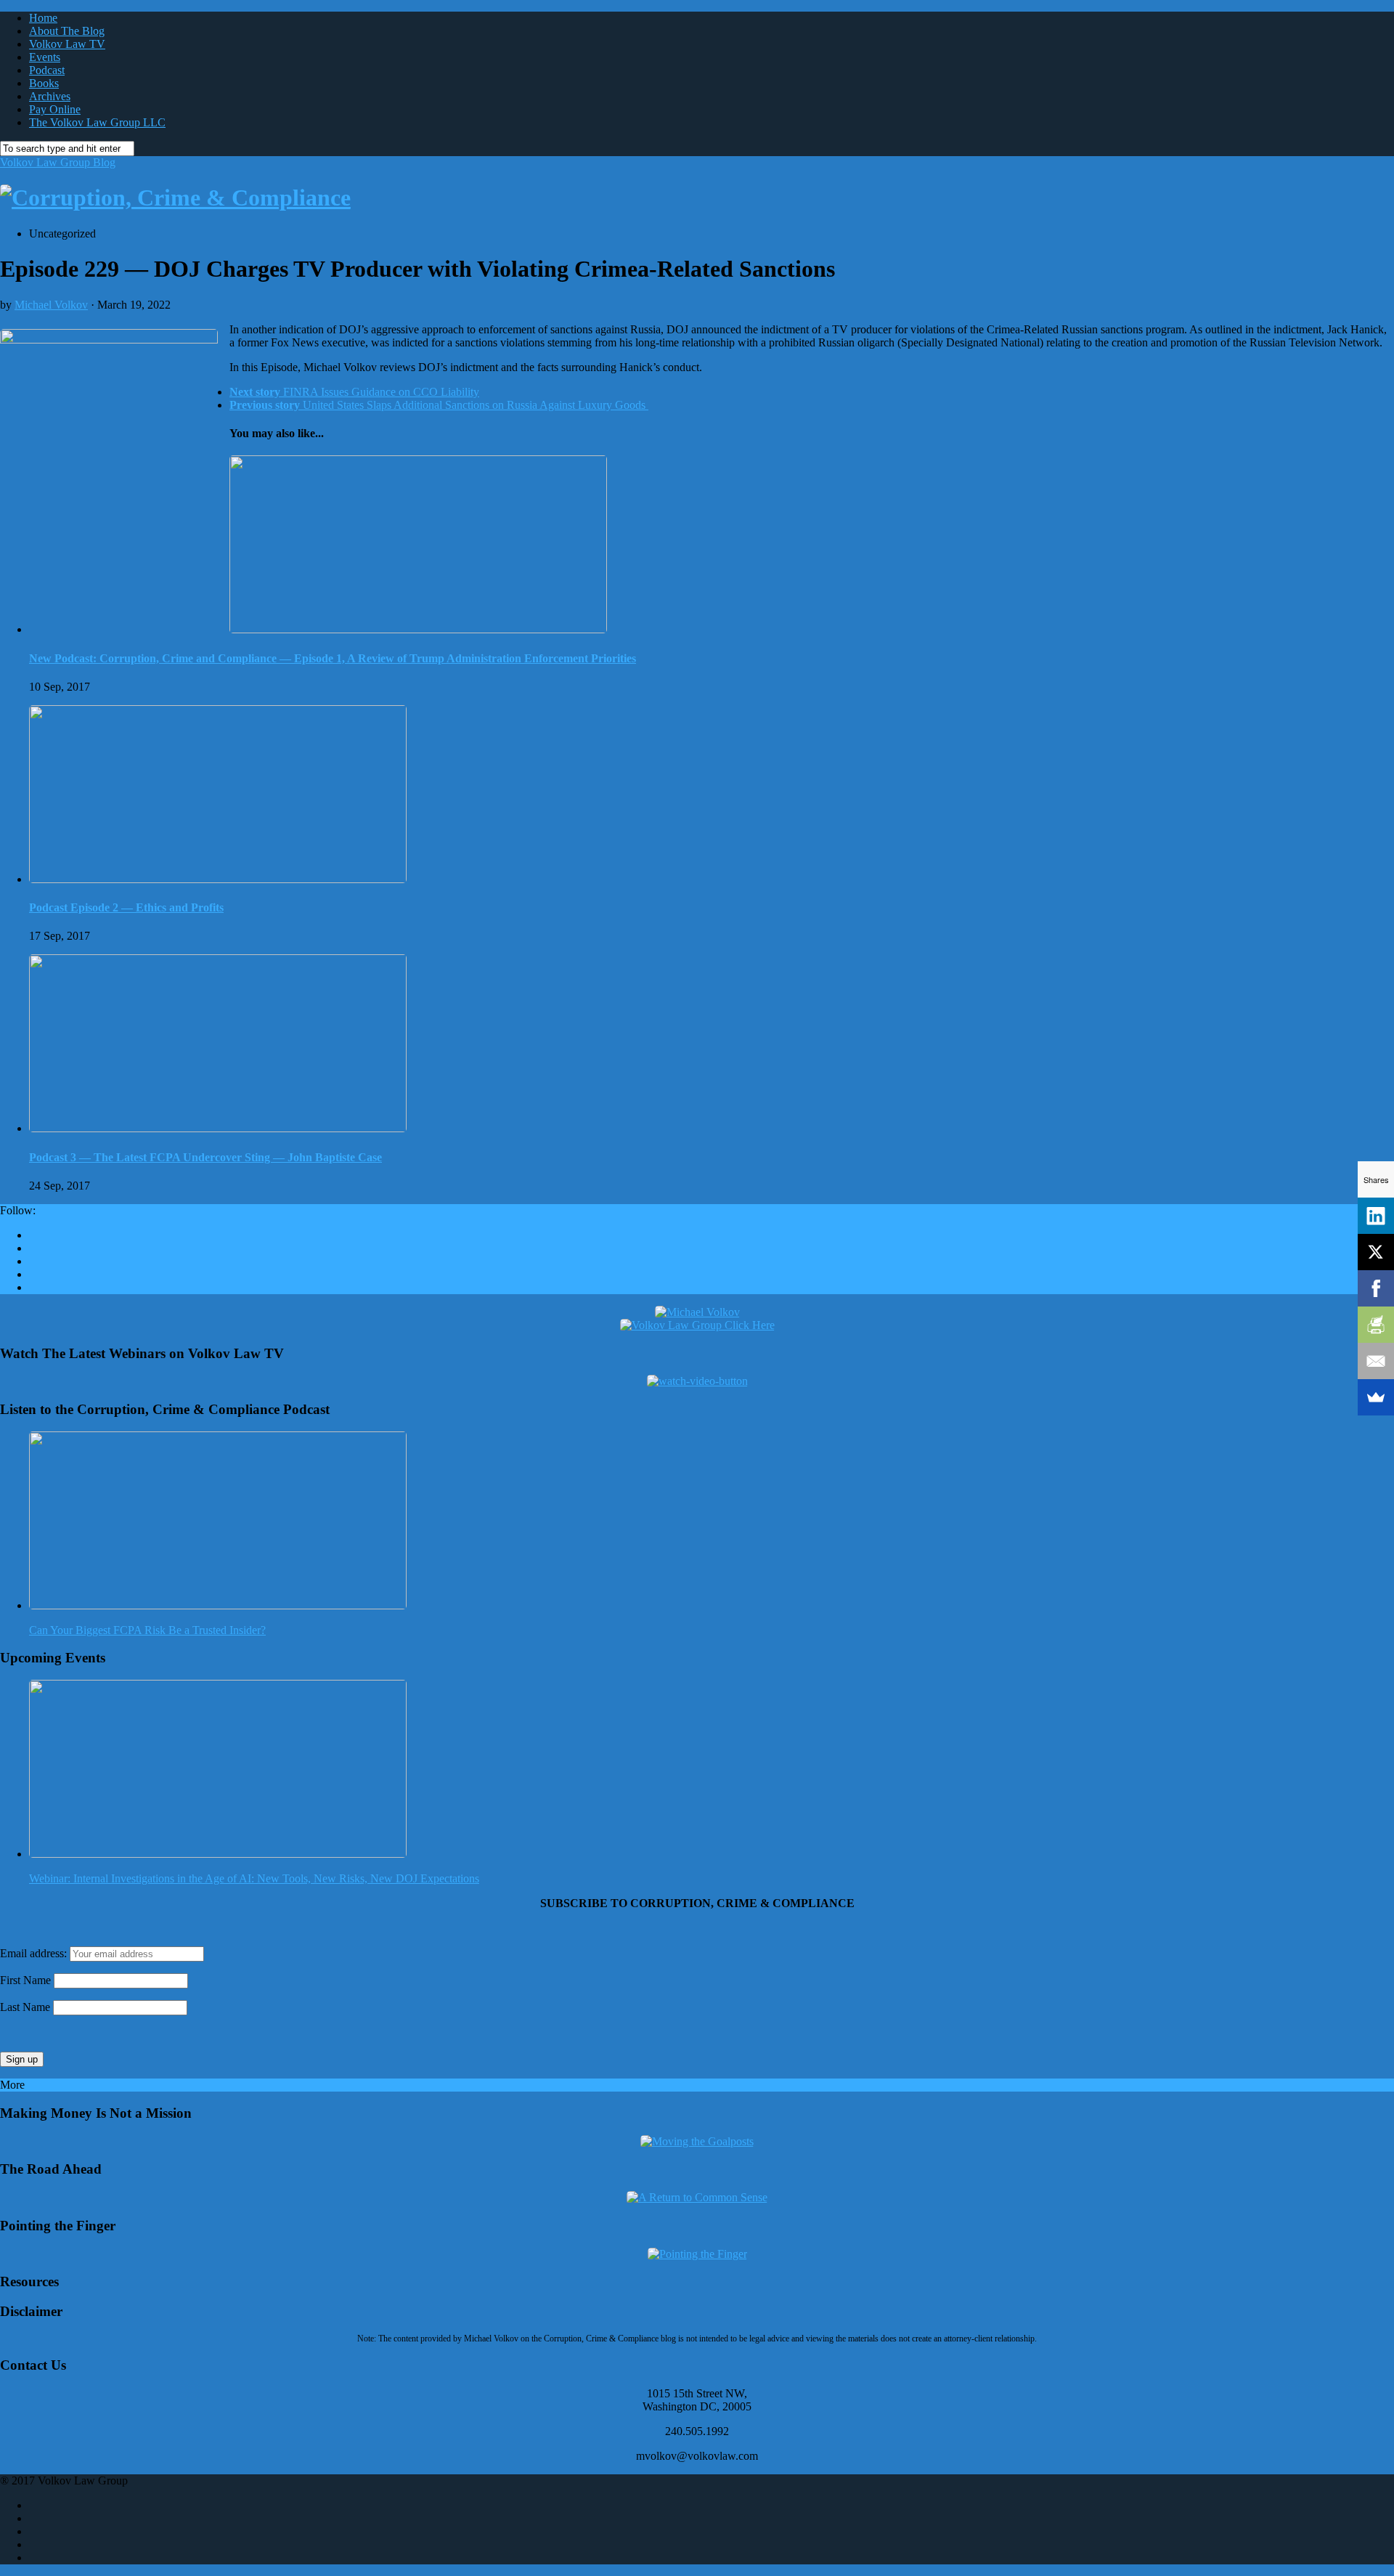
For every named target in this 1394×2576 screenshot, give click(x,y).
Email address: (35, 1953)
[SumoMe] (1376, 1397)
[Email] (1376, 1361)
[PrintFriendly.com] (1376, 1325)
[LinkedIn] (1376, 1216)
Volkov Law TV (67, 44)
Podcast (47, 70)
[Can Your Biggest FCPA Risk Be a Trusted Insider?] (218, 1605)
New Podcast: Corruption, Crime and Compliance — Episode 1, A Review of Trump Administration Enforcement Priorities (333, 658)
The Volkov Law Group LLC (97, 122)
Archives (50, 96)
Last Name (25, 2007)
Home (43, 18)
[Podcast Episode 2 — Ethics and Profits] (218, 879)
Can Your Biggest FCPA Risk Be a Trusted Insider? (147, 1630)
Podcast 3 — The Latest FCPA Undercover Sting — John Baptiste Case (205, 1157)
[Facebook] (1376, 1288)
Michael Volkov (51, 305)
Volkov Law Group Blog (58, 162)
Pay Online (55, 109)
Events (45, 57)
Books (44, 83)
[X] (1376, 1252)
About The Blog (67, 31)
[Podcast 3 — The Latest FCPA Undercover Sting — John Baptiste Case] (218, 1128)
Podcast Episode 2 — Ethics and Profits (126, 907)
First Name (25, 1980)
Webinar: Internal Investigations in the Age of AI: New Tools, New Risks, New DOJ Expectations (254, 1878)
